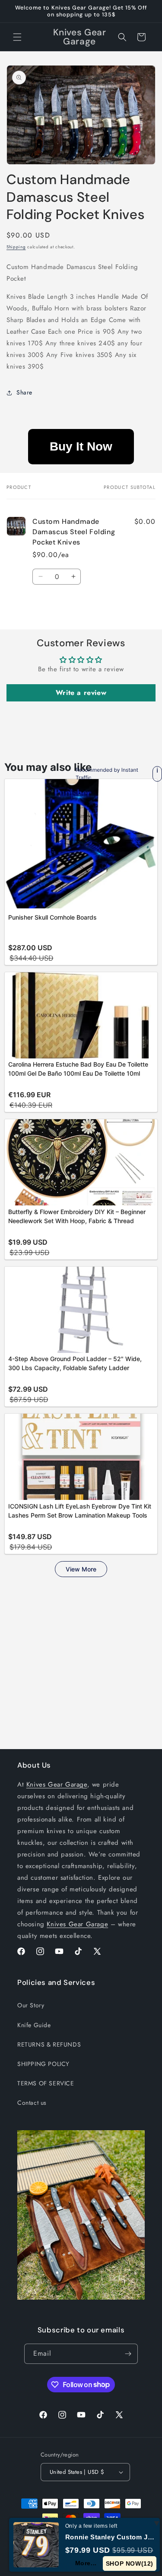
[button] (17, 37)
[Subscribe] (128, 2354)
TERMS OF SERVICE (46, 2083)
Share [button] (24, 392)
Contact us (32, 2103)
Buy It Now (81, 446)
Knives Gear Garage (57, 1784)
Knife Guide (34, 2025)
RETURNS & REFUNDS (49, 2044)
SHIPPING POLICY (43, 2064)
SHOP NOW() (130, 2563)
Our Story (31, 2005)
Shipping (16, 247)
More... (86, 2563)
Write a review (81, 693)
